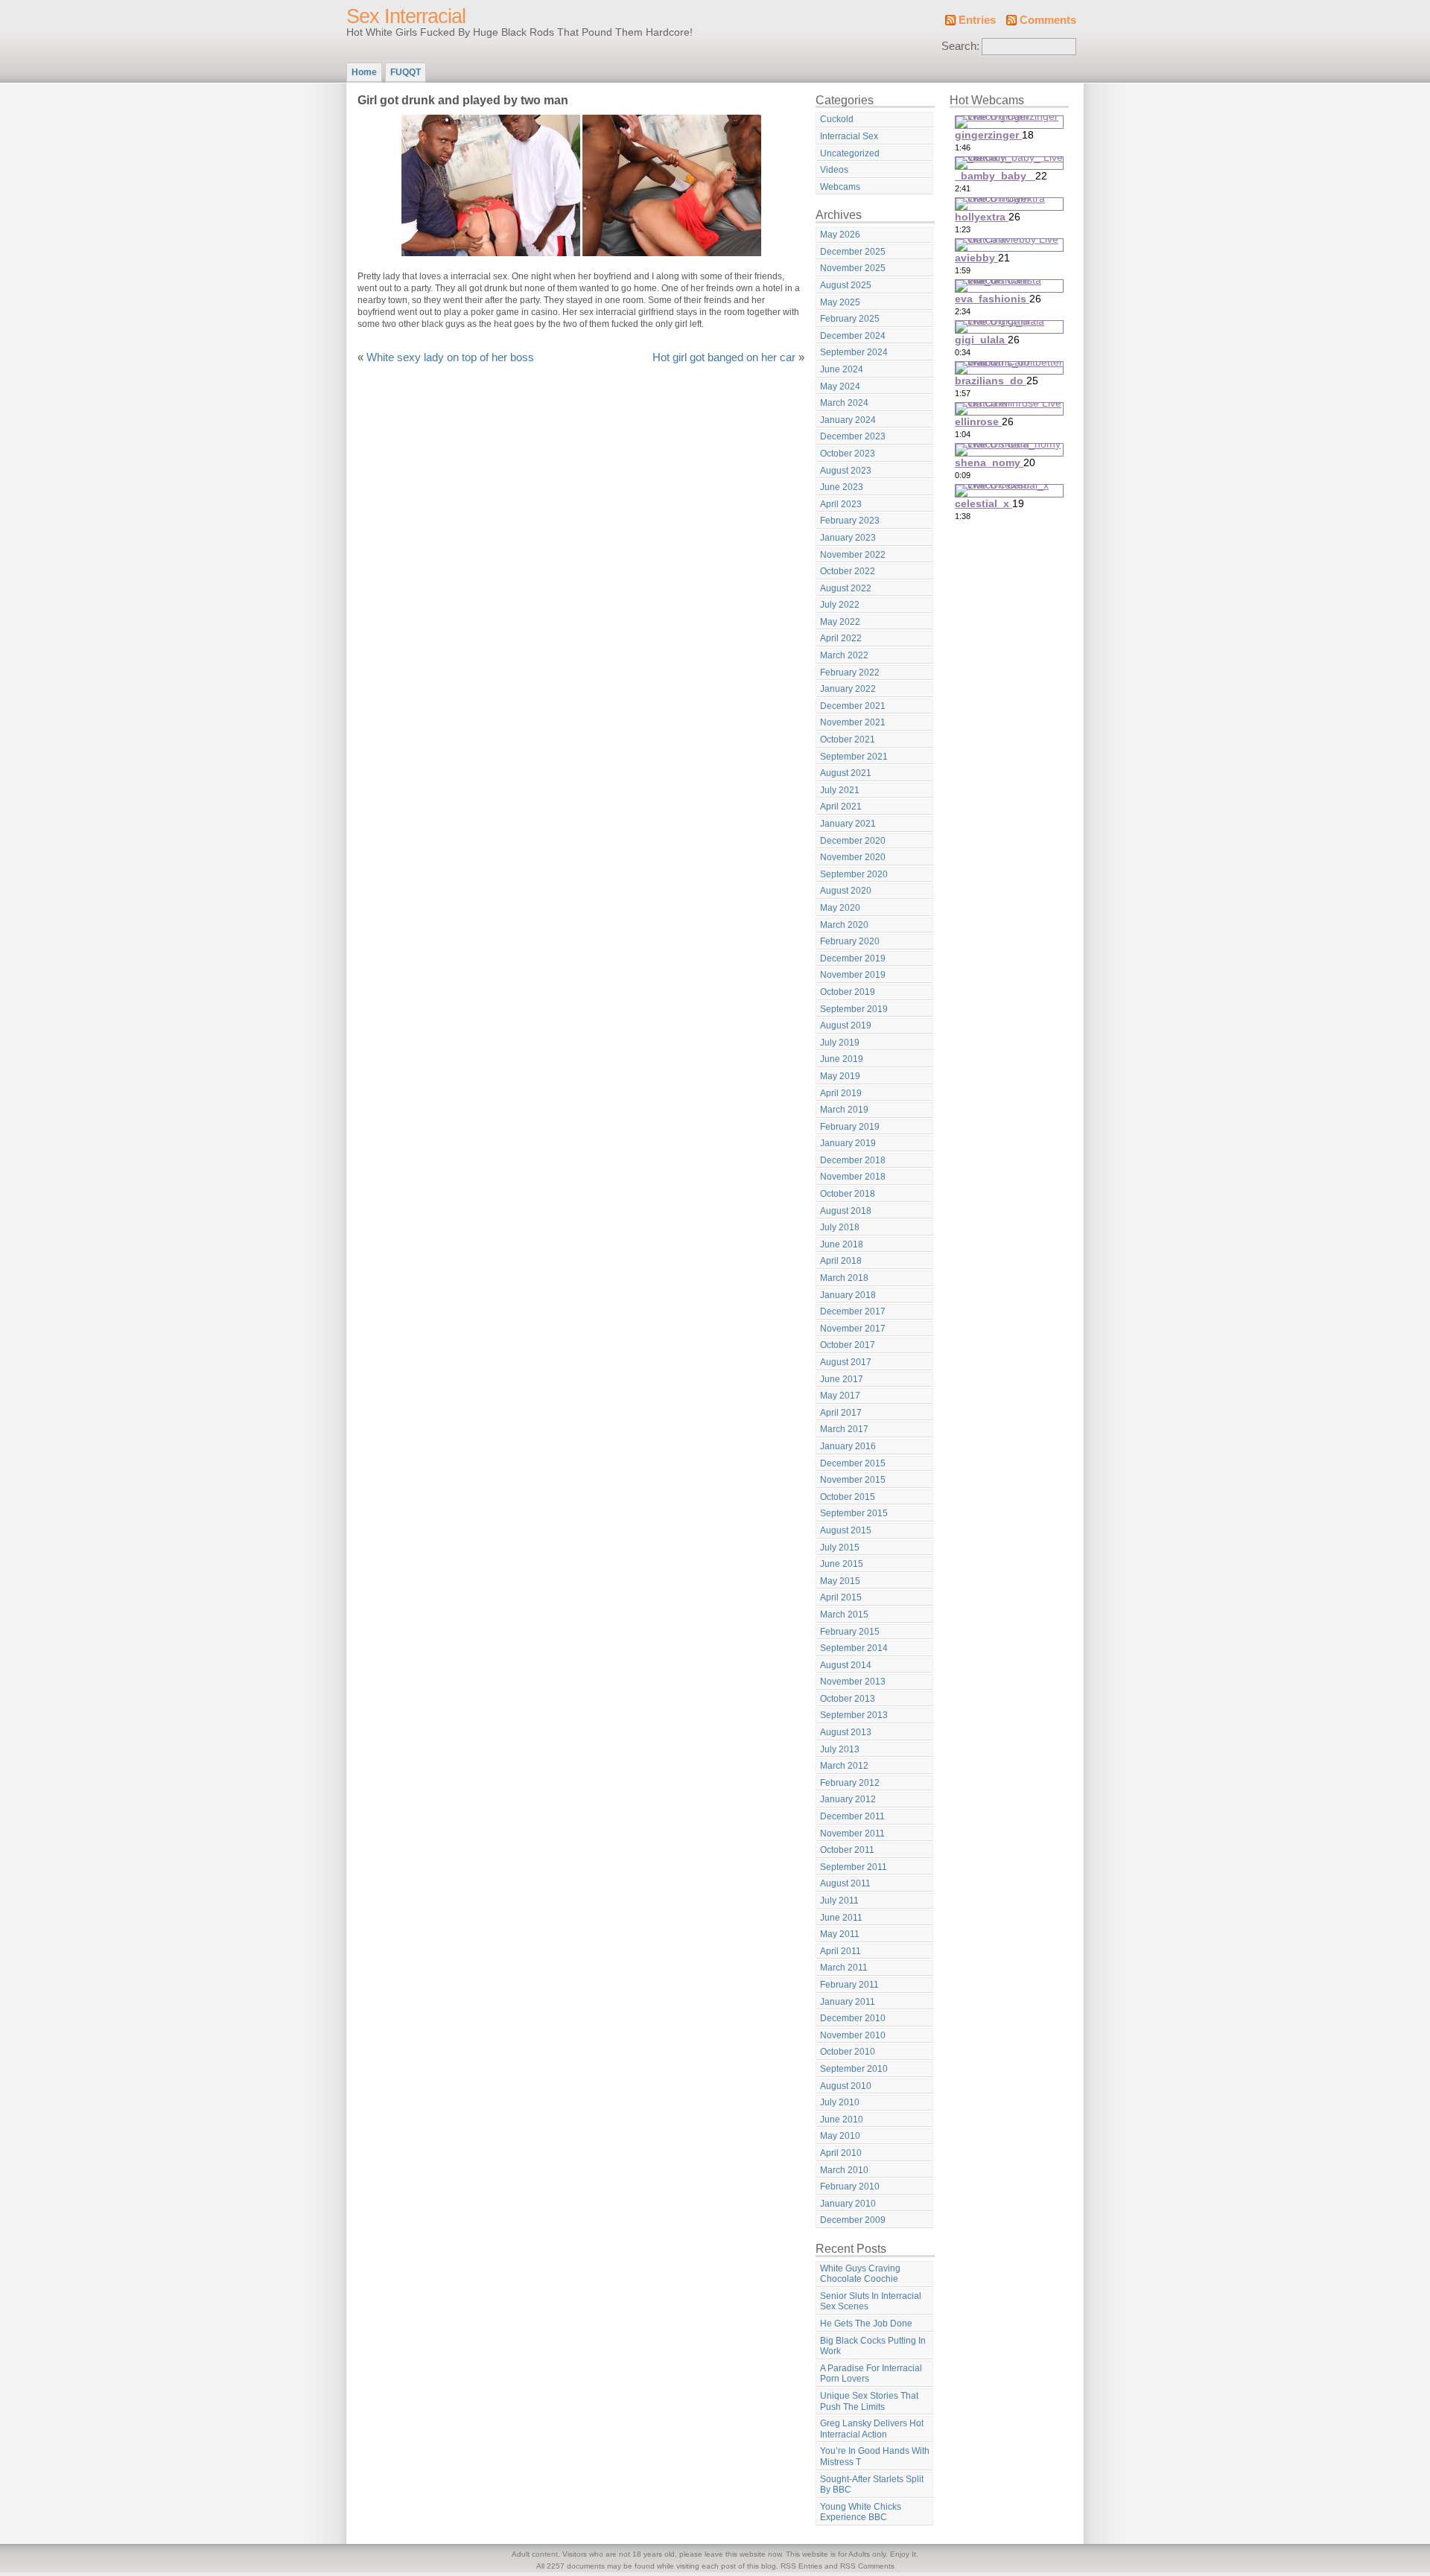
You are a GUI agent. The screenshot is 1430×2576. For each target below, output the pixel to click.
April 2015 (841, 1597)
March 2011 (844, 1968)
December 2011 (852, 1816)
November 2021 (853, 722)
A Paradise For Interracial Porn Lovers (871, 2374)
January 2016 (848, 1446)
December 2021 (853, 706)
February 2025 (850, 319)
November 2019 (853, 975)
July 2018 (840, 1227)
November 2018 (853, 1177)
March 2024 (844, 403)
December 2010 (853, 2018)
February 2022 (850, 672)
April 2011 (840, 1951)
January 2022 (848, 689)
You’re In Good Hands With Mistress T (875, 2456)
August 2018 (846, 1211)
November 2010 (853, 2035)
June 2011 (841, 1918)
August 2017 (846, 1362)
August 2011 (845, 1883)
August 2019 (846, 1025)
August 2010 (846, 2086)
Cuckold (837, 119)
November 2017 (853, 1329)
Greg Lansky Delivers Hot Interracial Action (872, 2429)
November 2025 (853, 268)
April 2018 (841, 1261)
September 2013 (854, 1715)
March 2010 (844, 2170)
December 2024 (853, 336)
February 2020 (850, 941)
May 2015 (840, 1581)
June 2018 (842, 1244)
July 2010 (840, 2102)
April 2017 (841, 1413)
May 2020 (840, 908)
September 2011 (854, 1867)
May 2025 (840, 302)
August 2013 (846, 1732)
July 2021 (840, 790)
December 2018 (853, 1160)
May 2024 (840, 387)
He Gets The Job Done (866, 2324)
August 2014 (846, 1665)
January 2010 (848, 2204)
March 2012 (844, 1766)
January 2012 (848, 1799)
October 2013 (848, 1699)
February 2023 (850, 521)
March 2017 (844, 1429)
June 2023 (842, 487)
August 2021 (846, 773)
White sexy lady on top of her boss (450, 357)
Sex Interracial (406, 16)
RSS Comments (867, 2566)
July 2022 (840, 605)
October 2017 (848, 1345)
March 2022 (844, 655)
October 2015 (848, 1497)
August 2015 (846, 1530)
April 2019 (841, 1093)
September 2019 (854, 1009)
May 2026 (840, 235)
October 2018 (848, 1194)
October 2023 (848, 454)
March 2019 (844, 1110)
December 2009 (853, 2220)
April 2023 (841, 504)
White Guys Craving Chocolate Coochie (860, 2274)
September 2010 (854, 2069)
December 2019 (853, 958)
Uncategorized (850, 153)
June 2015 (842, 1564)
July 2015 (840, 1548)
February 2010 (850, 2187)
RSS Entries (801, 2566)
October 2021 (848, 740)
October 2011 (847, 1850)
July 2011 (839, 1901)
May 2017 (840, 1396)
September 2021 (854, 757)
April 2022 (841, 638)
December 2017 (853, 1311)
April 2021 (841, 807)
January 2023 (848, 538)
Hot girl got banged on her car (724, 357)
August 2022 (846, 588)
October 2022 (848, 571)
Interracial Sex (849, 136)
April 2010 (841, 2153)
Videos (834, 170)
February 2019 (850, 1127)
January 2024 (848, 420)
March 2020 (844, 925)
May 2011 (840, 1934)
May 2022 (840, 622)
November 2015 (853, 1480)
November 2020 (853, 857)
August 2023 (846, 471)
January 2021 (848, 824)
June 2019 (842, 1059)
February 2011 (849, 1985)
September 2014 (854, 1648)
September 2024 (854, 352)
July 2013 (840, 1749)
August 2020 (846, 891)
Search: (960, 46)
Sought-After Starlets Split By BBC (872, 2485)
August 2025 (846, 285)
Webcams (840, 187)
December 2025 (853, 252)
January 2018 (848, 1295)
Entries (977, 20)
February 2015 (850, 1632)
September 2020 (854, 874)
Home (364, 72)
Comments (1048, 20)
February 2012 (850, 1783)
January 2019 (848, 1143)
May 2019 (840, 1076)
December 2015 (853, 1463)
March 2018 (844, 1278)
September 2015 (854, 1513)
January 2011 (848, 2002)
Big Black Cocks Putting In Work (873, 2346)
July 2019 (840, 1043)
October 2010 (848, 2052)
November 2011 (852, 1834)
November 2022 (853, 555)
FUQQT (406, 72)
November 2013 (853, 1682)
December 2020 (853, 841)
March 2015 (844, 1615)
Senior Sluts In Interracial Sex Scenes (871, 2302)
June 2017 (842, 1379)
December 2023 (853, 436)
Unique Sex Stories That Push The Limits (869, 2401)
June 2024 (842, 369)
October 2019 (848, 992)
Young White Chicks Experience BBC (861, 2512)
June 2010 (842, 2119)
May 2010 (840, 2136)
